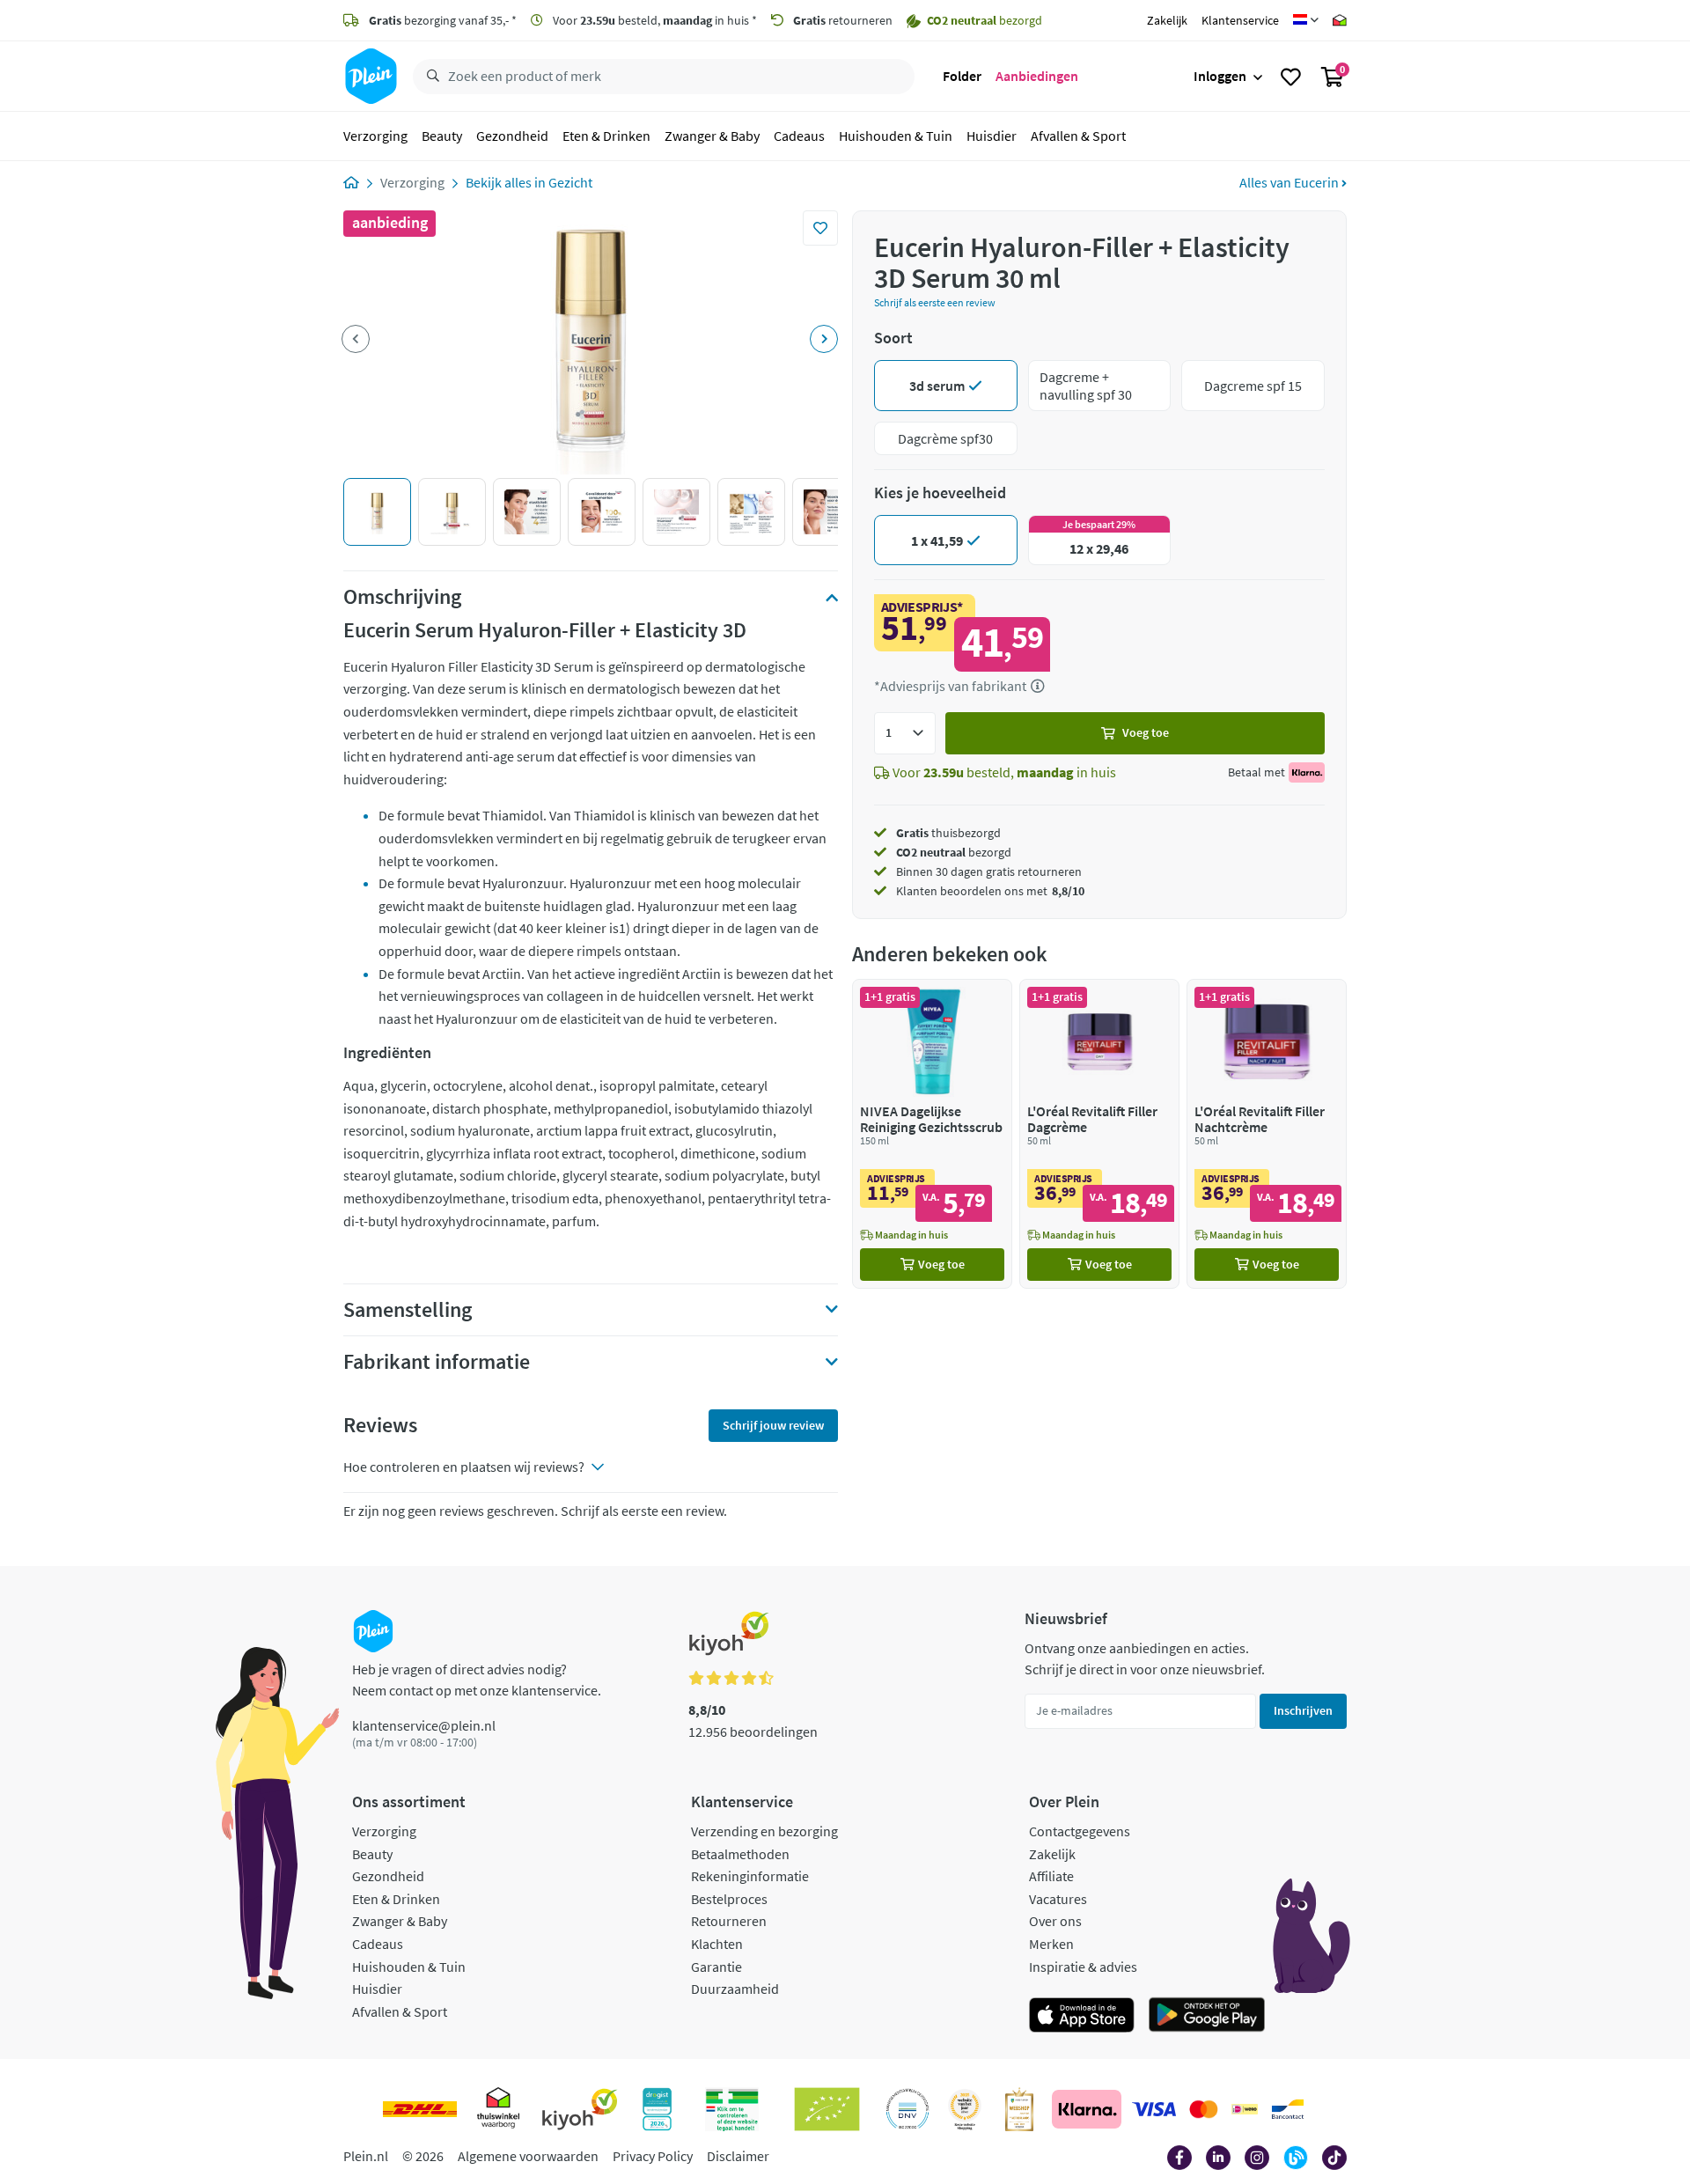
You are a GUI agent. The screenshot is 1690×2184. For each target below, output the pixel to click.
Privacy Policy (653, 2156)
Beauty (442, 136)
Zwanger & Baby (712, 136)
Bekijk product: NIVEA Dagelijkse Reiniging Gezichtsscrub (932, 1133)
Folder (962, 76)
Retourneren (729, 1921)
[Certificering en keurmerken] (827, 2109)
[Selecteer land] (1306, 20)
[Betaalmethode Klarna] (1087, 2109)
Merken (1051, 1944)
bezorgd (954, 852)
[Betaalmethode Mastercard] (1204, 2109)
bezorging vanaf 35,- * (443, 20)
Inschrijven (1303, 1710)
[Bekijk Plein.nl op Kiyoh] (580, 2109)
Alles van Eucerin (1290, 182)
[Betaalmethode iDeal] (1245, 2109)
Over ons (1055, 1921)
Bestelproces (729, 1899)
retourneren (843, 20)
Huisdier (992, 136)
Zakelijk (1167, 20)
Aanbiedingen (1037, 76)
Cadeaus (799, 136)
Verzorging (375, 136)
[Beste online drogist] (965, 2109)
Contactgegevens (1080, 1831)
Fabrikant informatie (437, 1362)
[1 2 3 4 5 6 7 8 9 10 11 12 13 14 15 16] (905, 733)
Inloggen (1220, 76)
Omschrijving (402, 597)
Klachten (717, 1944)
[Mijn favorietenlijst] (1291, 77)
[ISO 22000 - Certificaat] (908, 2109)
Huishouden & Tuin (896, 136)
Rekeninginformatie (750, 1876)
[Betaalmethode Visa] (1154, 2109)
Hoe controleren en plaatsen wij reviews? (464, 1467)
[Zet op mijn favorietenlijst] (820, 228)
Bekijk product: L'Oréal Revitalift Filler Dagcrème (1099, 1133)
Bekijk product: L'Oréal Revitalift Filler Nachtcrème (1267, 1133)
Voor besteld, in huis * (654, 20)
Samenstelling (408, 1310)
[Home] (351, 182)
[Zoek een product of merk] (430, 77)
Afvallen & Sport (1078, 136)
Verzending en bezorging (764, 1831)
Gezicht (570, 182)
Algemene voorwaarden (528, 2156)
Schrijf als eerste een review (935, 302)
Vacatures (1058, 1899)
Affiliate (1051, 1876)
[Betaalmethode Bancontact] (1288, 2109)
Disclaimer (738, 2156)
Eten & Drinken (606, 136)
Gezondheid (512, 136)
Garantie (716, 1967)
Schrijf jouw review (773, 1425)
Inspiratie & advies (1083, 1967)
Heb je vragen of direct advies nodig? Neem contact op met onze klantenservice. (477, 1680)
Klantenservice (1240, 20)
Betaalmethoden (740, 1854)
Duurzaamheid (735, 1989)
